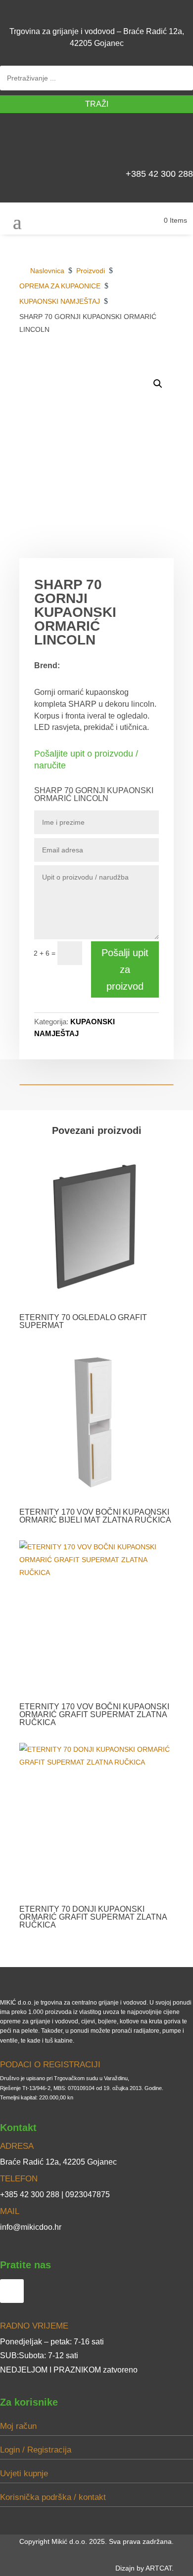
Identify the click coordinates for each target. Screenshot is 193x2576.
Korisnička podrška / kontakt (53, 2497)
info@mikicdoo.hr (31, 2227)
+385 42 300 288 (159, 174)
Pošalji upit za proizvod (125, 969)
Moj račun (18, 2426)
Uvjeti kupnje (24, 2474)
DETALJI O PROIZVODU (124, 364)
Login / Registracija (36, 2450)
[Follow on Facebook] (181, 144)
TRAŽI (97, 104)
